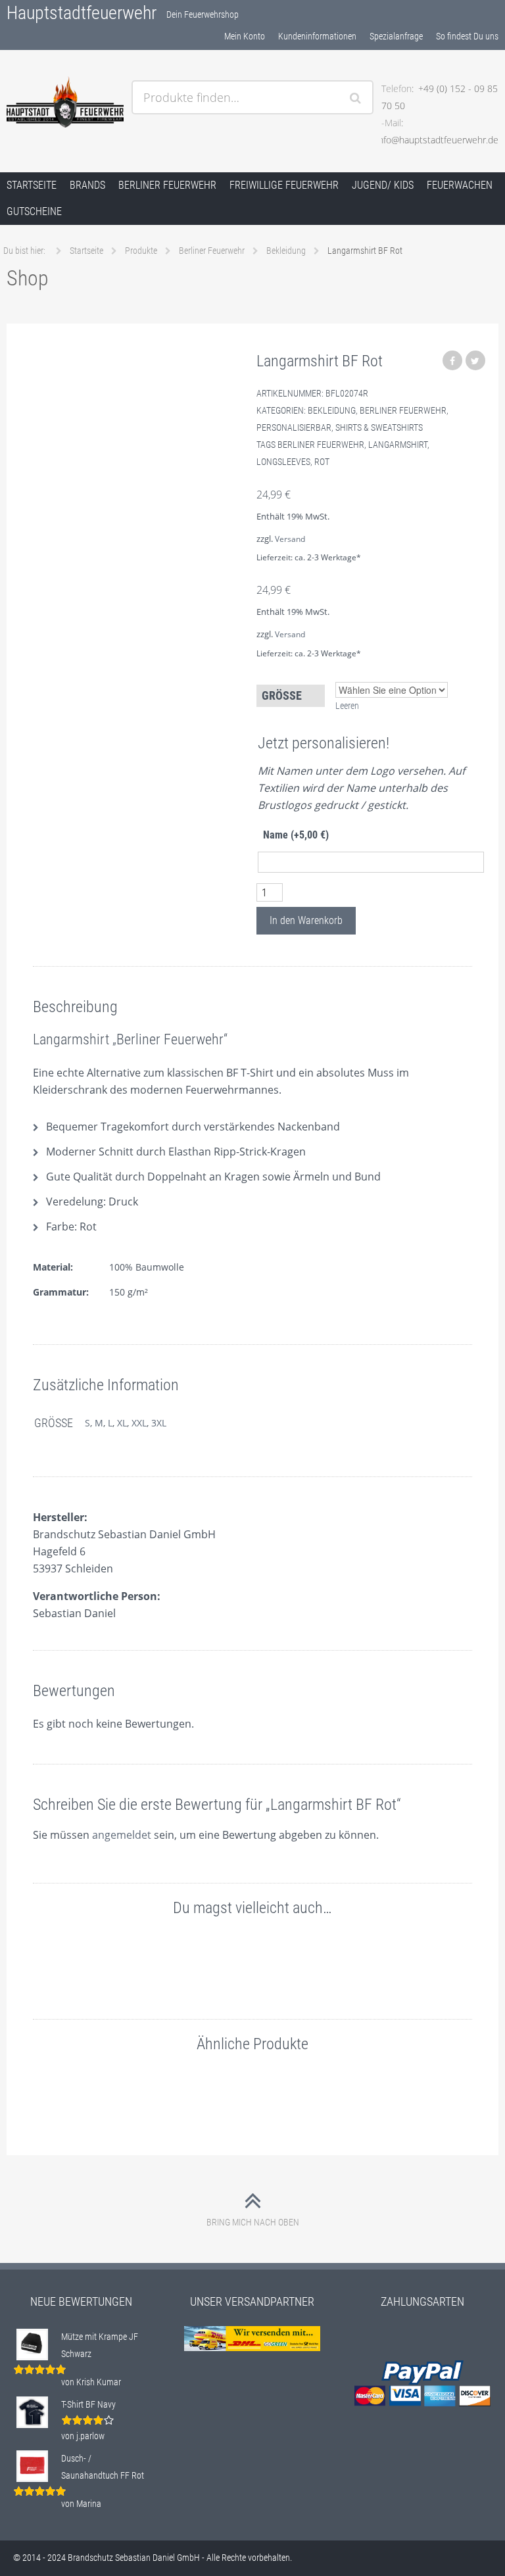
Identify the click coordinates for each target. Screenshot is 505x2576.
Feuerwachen (460, 185)
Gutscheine (34, 211)
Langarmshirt (398, 445)
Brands (87, 185)
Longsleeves (283, 462)
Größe (282, 695)
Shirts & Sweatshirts (379, 427)
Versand (290, 539)
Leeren (347, 706)
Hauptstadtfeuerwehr (82, 13)
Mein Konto (245, 36)
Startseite (32, 185)
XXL (139, 1423)
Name (296, 835)
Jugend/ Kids (383, 185)
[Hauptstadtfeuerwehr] (65, 102)
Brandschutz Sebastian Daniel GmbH (134, 2558)
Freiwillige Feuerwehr (284, 185)
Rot (322, 462)
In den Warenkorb (306, 920)
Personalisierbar (294, 427)
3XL (159, 1423)
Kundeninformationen (317, 36)
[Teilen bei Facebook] (452, 360)
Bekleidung (332, 410)
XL (122, 1423)
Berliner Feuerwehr (167, 185)
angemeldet (122, 1835)
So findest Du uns (467, 36)
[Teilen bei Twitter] (475, 360)
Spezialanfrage (396, 36)
